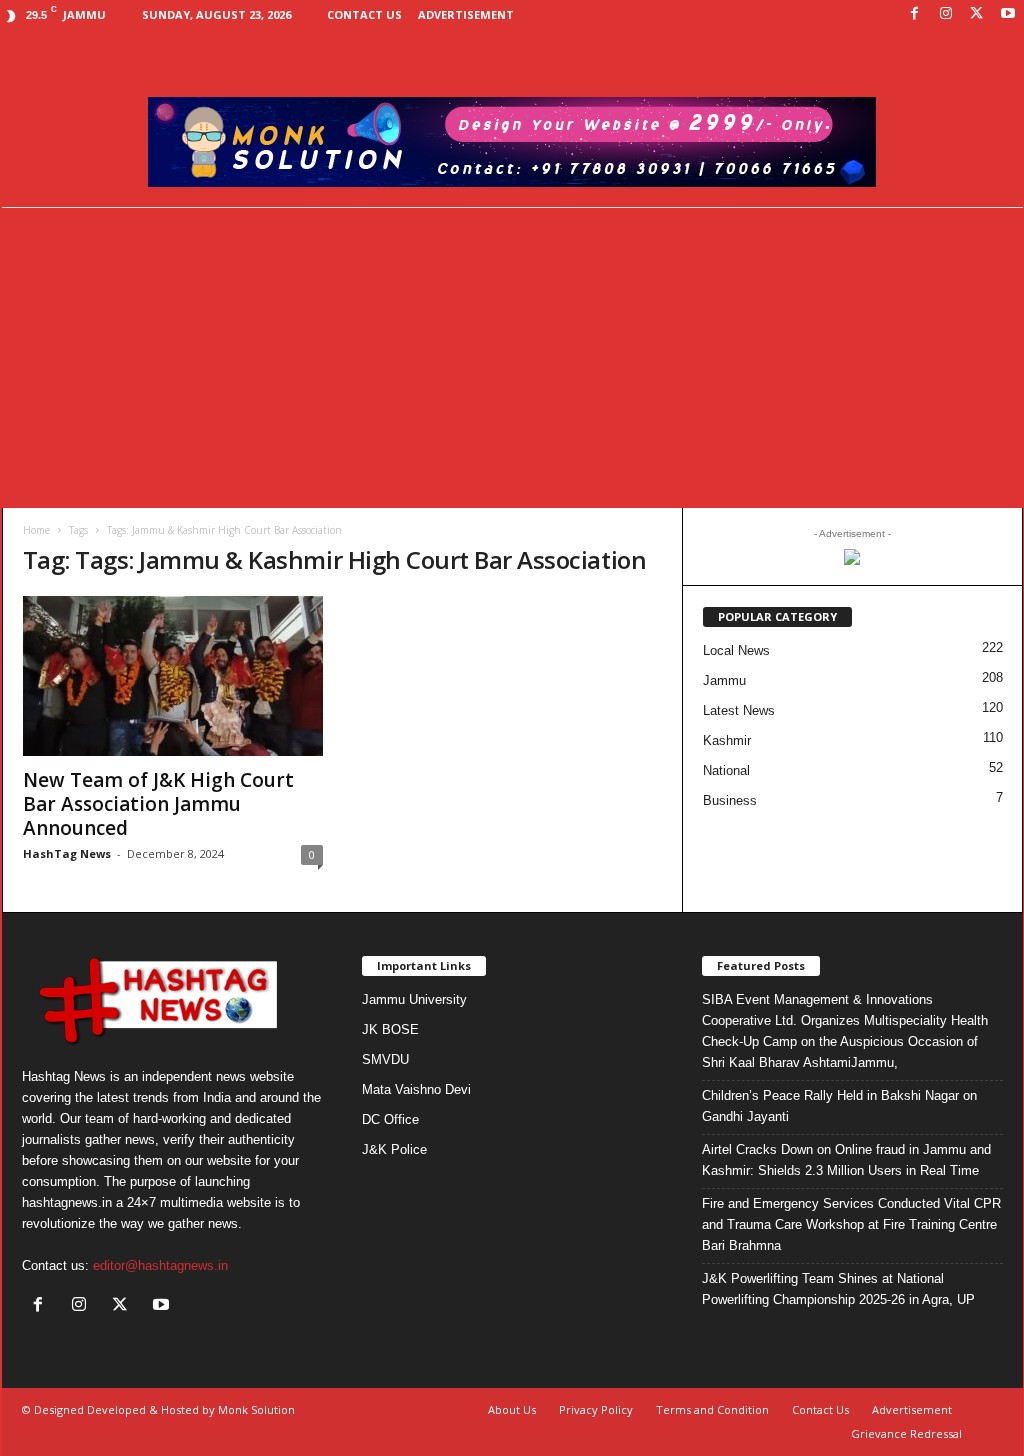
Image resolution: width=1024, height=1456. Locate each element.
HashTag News (67, 853)
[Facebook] (915, 14)
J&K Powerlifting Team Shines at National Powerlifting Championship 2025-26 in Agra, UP (838, 1289)
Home (36, 530)
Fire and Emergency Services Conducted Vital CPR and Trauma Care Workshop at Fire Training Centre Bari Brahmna (851, 1224)
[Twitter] (977, 14)
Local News (736, 650)
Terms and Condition (712, 1409)
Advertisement (466, 14)
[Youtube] (1008, 14)
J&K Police (394, 1149)
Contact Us (364, 14)
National (726, 770)
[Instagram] (946, 14)
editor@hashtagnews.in (160, 1265)
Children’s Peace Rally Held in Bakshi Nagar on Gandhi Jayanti (839, 1106)
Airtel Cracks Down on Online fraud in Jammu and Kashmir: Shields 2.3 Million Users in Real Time (846, 1160)
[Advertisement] (512, 358)
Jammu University (414, 999)
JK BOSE (390, 1029)
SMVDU (385, 1059)
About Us (512, 1409)
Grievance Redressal (906, 1433)
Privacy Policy (596, 1409)
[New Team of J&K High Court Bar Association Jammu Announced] (173, 676)
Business (730, 800)
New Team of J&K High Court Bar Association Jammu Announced (158, 804)
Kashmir (727, 740)
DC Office (390, 1119)
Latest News (739, 710)
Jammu (724, 680)
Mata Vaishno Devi (416, 1089)
